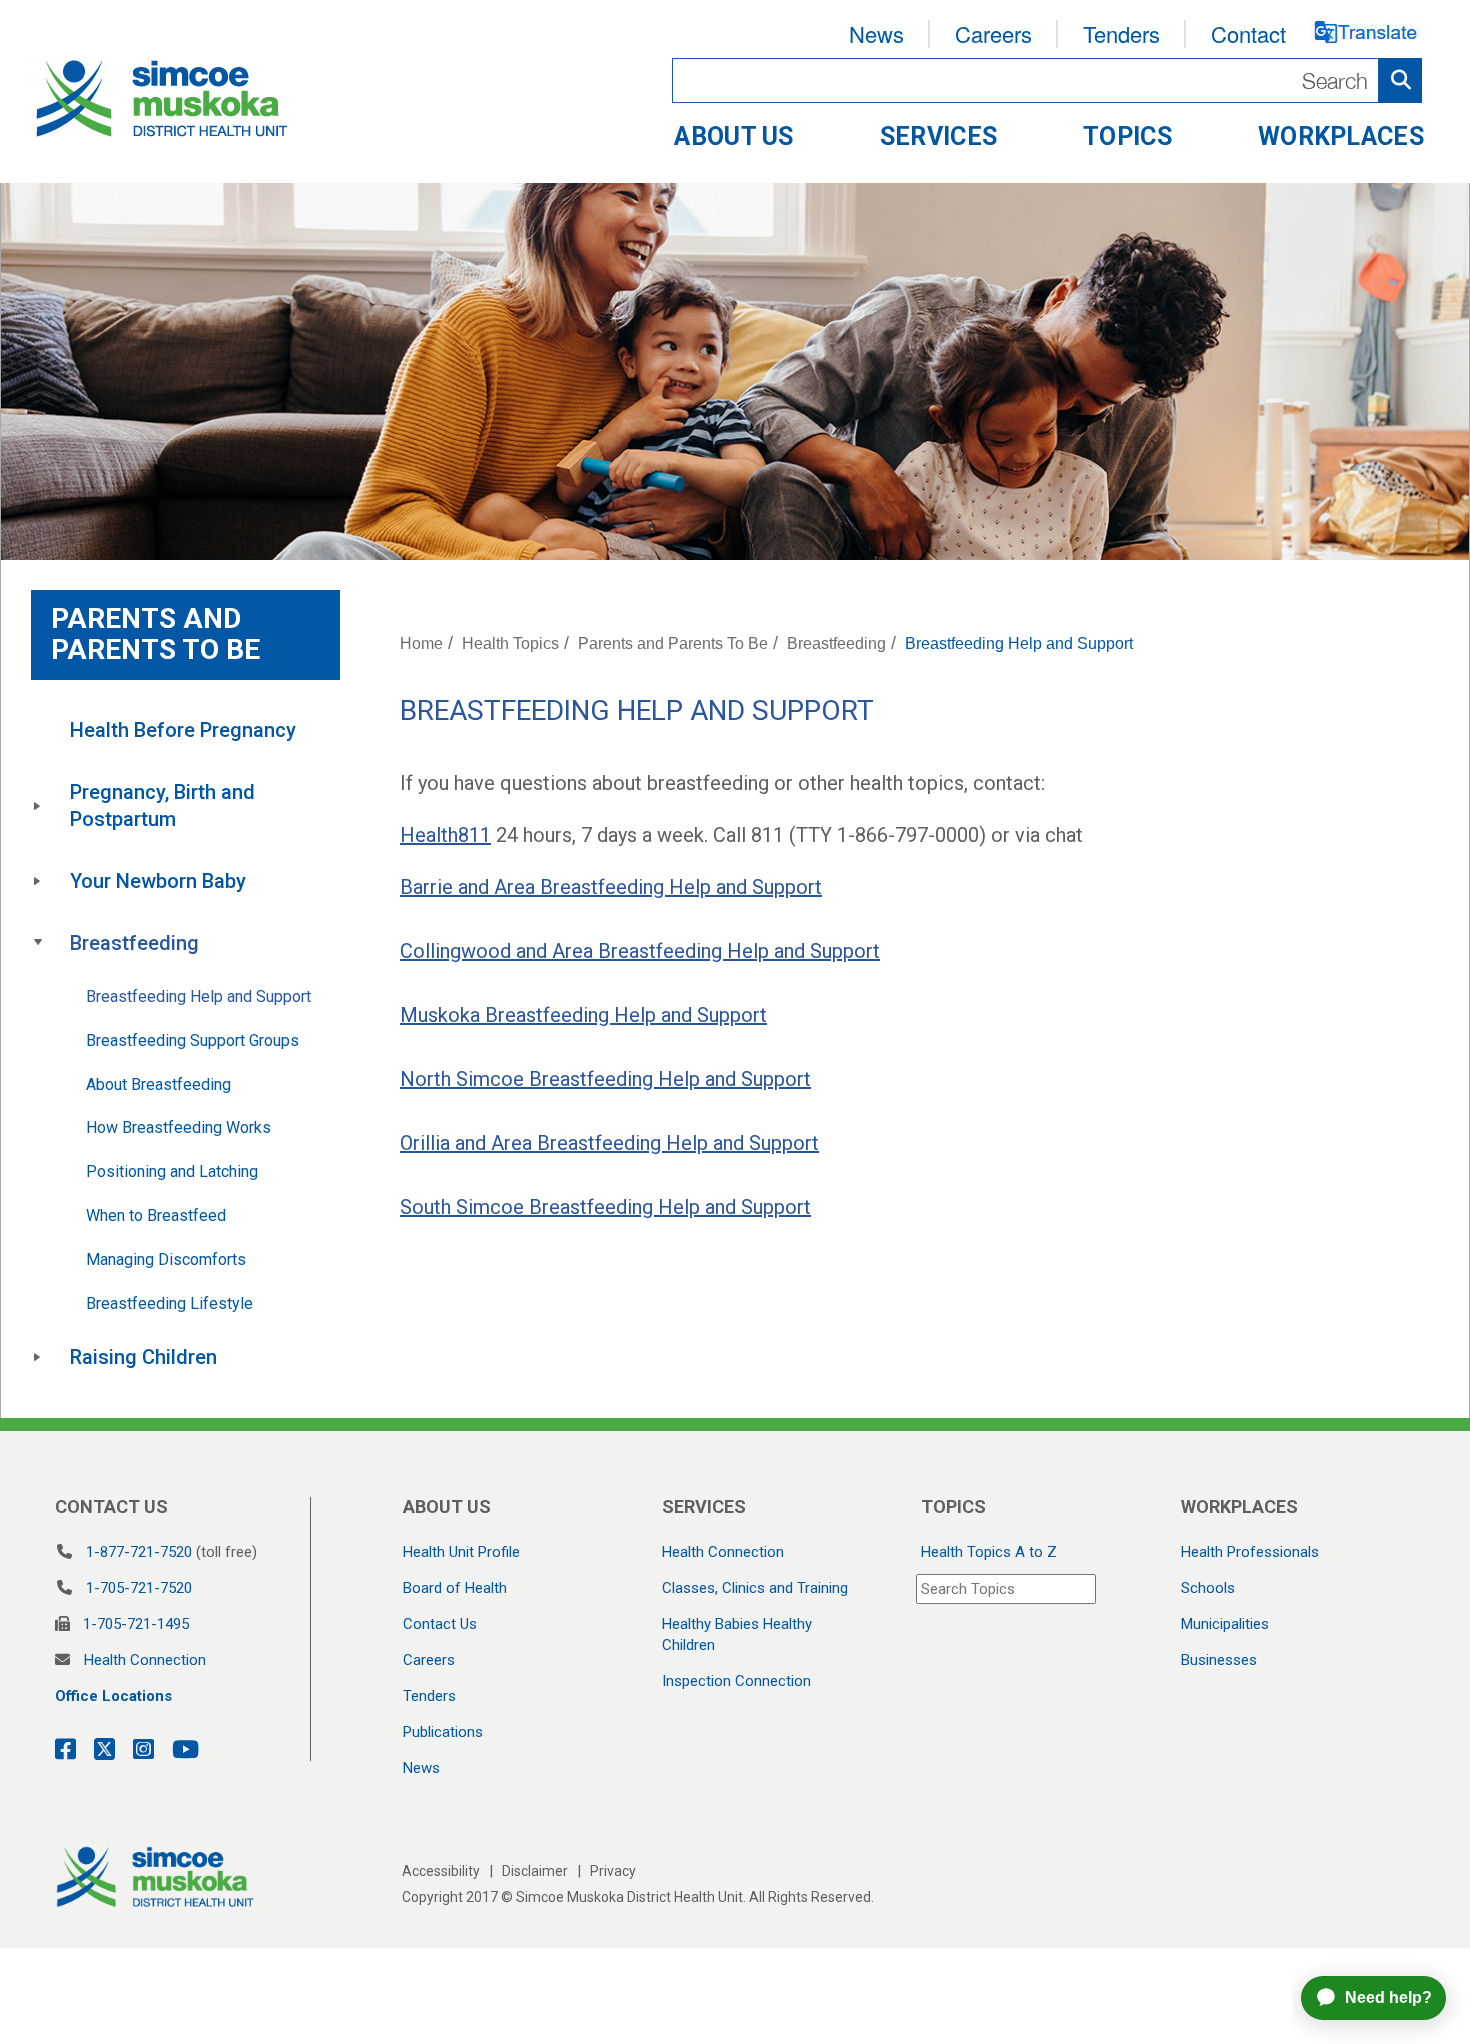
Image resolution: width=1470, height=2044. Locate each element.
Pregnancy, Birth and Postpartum (165, 805)
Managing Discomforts (166, 1259)
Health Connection (145, 1660)
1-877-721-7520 (139, 1552)
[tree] (185, 1044)
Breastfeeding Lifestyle (169, 1303)
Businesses (1219, 1660)
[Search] (1047, 80)
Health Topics (510, 643)
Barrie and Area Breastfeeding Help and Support (611, 887)
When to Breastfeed (156, 1215)
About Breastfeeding (158, 1084)
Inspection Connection (736, 1681)
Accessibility (441, 1871)
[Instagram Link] (137, 1750)
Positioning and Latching (172, 1171)
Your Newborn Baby (158, 881)
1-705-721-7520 (139, 1588)
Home (421, 643)
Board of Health (455, 1588)
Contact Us (440, 1624)
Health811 (445, 835)
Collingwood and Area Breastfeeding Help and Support (640, 951)
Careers (993, 33)
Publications (443, 1732)
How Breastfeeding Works (178, 1127)
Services (938, 136)
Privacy (613, 1871)
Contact (1248, 33)
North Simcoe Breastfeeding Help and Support (605, 1079)
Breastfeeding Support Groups (192, 1040)
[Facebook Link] (65, 1750)
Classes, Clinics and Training (755, 1588)
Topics (1127, 136)
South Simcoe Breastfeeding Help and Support (605, 1207)
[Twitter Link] (98, 1750)
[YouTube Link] (179, 1750)
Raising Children (143, 1357)
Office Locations (113, 1696)
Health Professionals (1250, 1552)
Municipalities (1225, 1624)
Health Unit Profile (461, 1552)
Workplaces (1341, 136)
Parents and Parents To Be (673, 643)
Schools (1208, 1588)
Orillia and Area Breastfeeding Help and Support (609, 1143)
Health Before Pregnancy (183, 730)
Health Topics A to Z (989, 1552)
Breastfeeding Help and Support (198, 996)
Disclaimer (535, 1871)
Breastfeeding (134, 943)
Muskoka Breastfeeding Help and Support (583, 1015)
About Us (733, 136)
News (876, 33)
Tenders (1121, 33)
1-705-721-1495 (136, 1624)
